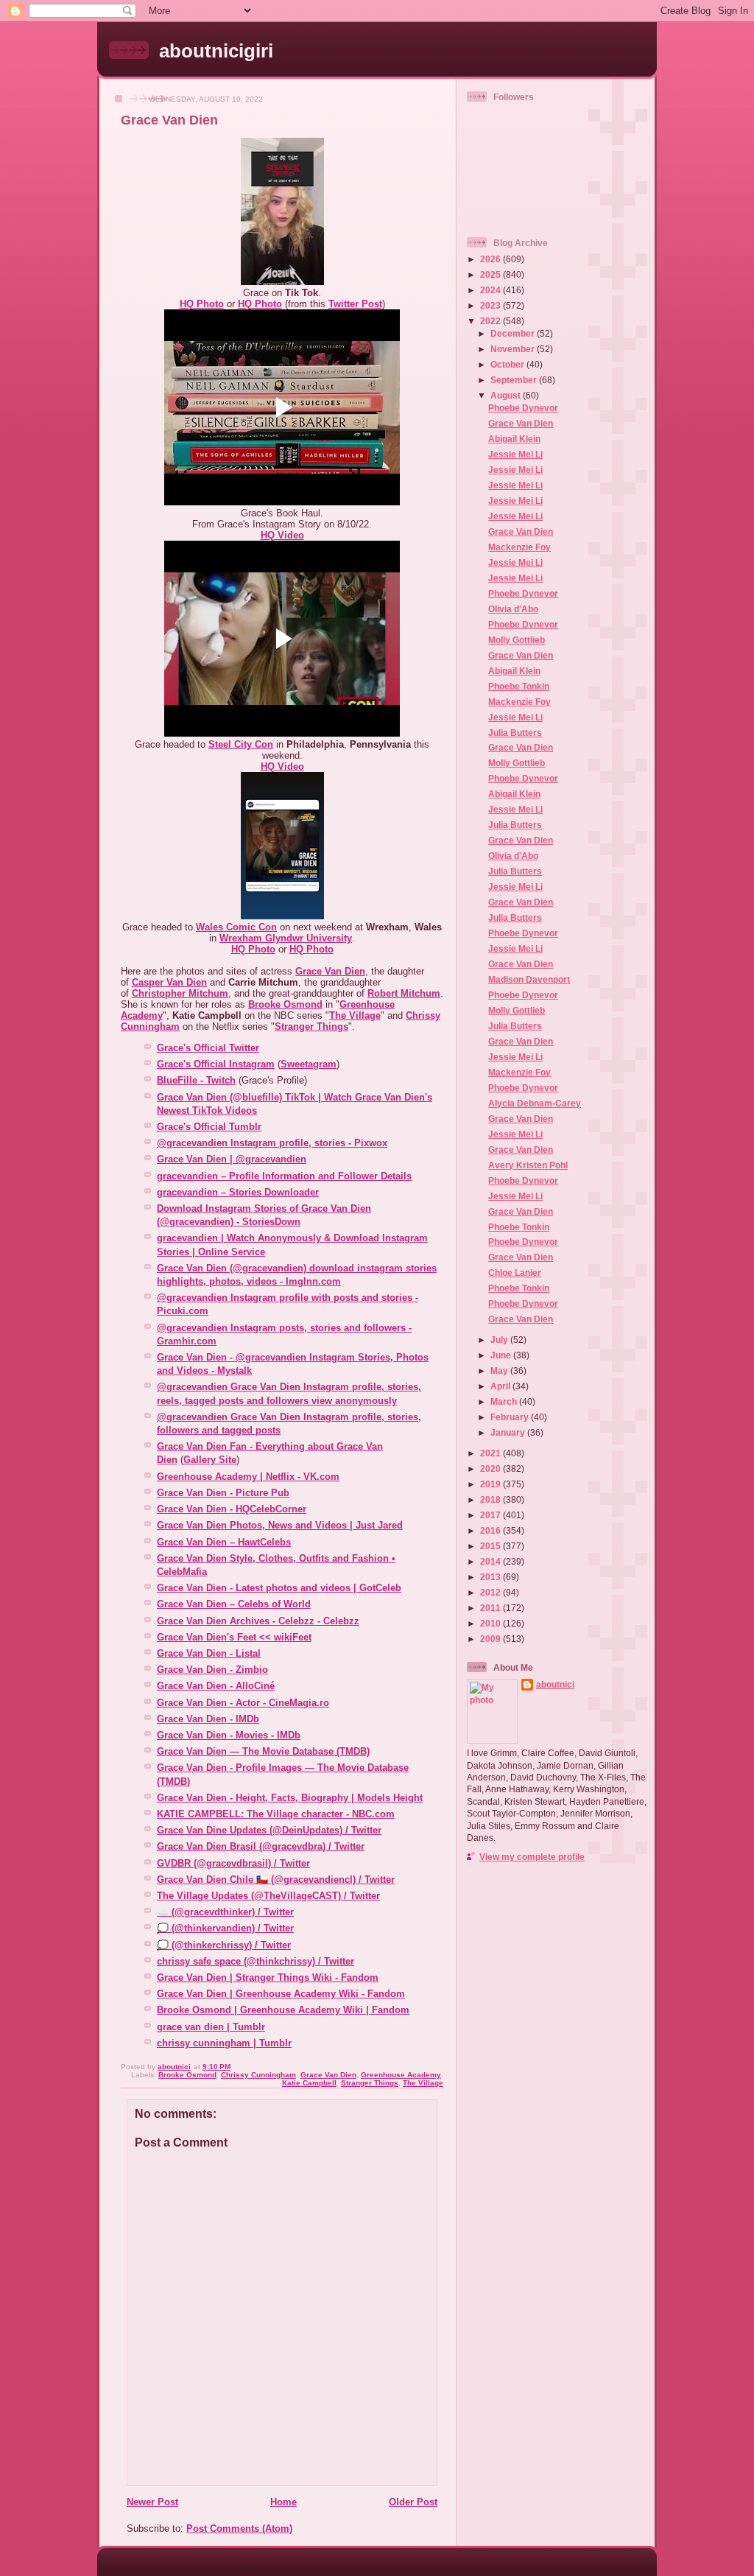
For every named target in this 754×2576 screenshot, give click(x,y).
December (514, 333)
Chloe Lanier (515, 1273)
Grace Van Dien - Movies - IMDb (229, 1735)
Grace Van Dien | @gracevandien (232, 1159)
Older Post (413, 2502)
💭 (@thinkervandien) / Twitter (225, 1928)
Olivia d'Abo (513, 609)
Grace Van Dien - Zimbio (212, 1670)
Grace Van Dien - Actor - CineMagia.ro (243, 1703)
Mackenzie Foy (519, 547)
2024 (491, 290)
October (508, 364)
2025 (491, 274)
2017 (491, 1515)
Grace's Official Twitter (208, 1048)
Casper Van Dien (169, 982)
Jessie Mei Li (515, 454)
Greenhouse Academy (401, 2075)
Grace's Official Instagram (216, 1064)
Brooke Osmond (285, 1004)
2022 (491, 321)
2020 (491, 1468)
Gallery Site (210, 1460)
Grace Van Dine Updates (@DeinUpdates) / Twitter (269, 1830)
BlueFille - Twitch (196, 1080)
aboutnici (555, 1684)
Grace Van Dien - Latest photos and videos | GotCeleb (279, 1588)
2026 (491, 259)
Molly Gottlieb (517, 640)
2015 (491, 1546)
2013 (491, 1577)
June (502, 1355)
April (501, 1386)
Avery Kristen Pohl (528, 1165)
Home (283, 2502)
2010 (491, 1623)
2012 (491, 1592)
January (509, 1432)
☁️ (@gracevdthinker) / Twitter (225, 1912)
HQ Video (282, 535)
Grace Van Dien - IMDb (208, 1719)
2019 (491, 1484)
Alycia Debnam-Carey (535, 1103)
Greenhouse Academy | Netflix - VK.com (248, 1477)
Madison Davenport (529, 979)
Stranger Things (311, 1026)
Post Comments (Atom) (239, 2528)
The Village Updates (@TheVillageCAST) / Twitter (268, 1896)
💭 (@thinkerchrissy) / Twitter (224, 1945)
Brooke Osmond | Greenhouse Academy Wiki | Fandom (283, 2010)
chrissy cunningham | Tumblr (224, 2043)
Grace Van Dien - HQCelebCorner (232, 1509)
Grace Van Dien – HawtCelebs (224, 1542)
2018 (491, 1499)
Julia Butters (515, 733)
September (515, 380)
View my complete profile (532, 1857)
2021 (491, 1453)
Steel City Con (241, 744)
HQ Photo (202, 304)
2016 (491, 1530)
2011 (491, 1608)
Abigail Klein (514, 439)
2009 (491, 1639)
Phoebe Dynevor (523, 408)
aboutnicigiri (216, 51)
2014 (491, 1561)
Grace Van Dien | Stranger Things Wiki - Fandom (268, 1977)
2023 (491, 305)
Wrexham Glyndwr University (286, 938)
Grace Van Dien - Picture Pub (223, 1493)
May (500, 1371)
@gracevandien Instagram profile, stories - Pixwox (272, 1143)
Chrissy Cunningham (258, 2075)
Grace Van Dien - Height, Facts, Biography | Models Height (290, 1798)
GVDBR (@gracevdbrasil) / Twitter (233, 1863)
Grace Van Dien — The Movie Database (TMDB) (263, 1751)
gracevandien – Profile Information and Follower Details (284, 1176)
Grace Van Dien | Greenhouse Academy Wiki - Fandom (281, 1994)
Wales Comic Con (236, 927)
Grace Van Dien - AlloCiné (216, 1686)
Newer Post (152, 2502)
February (511, 1417)
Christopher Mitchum (180, 993)
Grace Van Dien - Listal (209, 1653)
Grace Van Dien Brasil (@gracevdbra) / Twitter (261, 1846)
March (505, 1401)
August (507, 395)
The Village (355, 1015)
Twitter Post (355, 304)
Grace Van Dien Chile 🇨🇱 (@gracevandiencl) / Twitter (276, 1880)
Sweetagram (309, 1064)
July (500, 1340)
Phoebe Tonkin (519, 686)
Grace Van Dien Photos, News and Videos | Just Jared (280, 1525)
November (514, 349)
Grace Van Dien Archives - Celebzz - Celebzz (258, 1621)
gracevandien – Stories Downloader (238, 1192)
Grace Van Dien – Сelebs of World (234, 1604)
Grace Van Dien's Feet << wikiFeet (234, 1637)
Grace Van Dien (330, 971)
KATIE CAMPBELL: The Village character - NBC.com (276, 1814)
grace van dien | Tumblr (211, 2027)
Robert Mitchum (404, 993)
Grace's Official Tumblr (209, 1127)
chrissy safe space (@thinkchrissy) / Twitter (256, 1961)
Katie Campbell (309, 2083)
